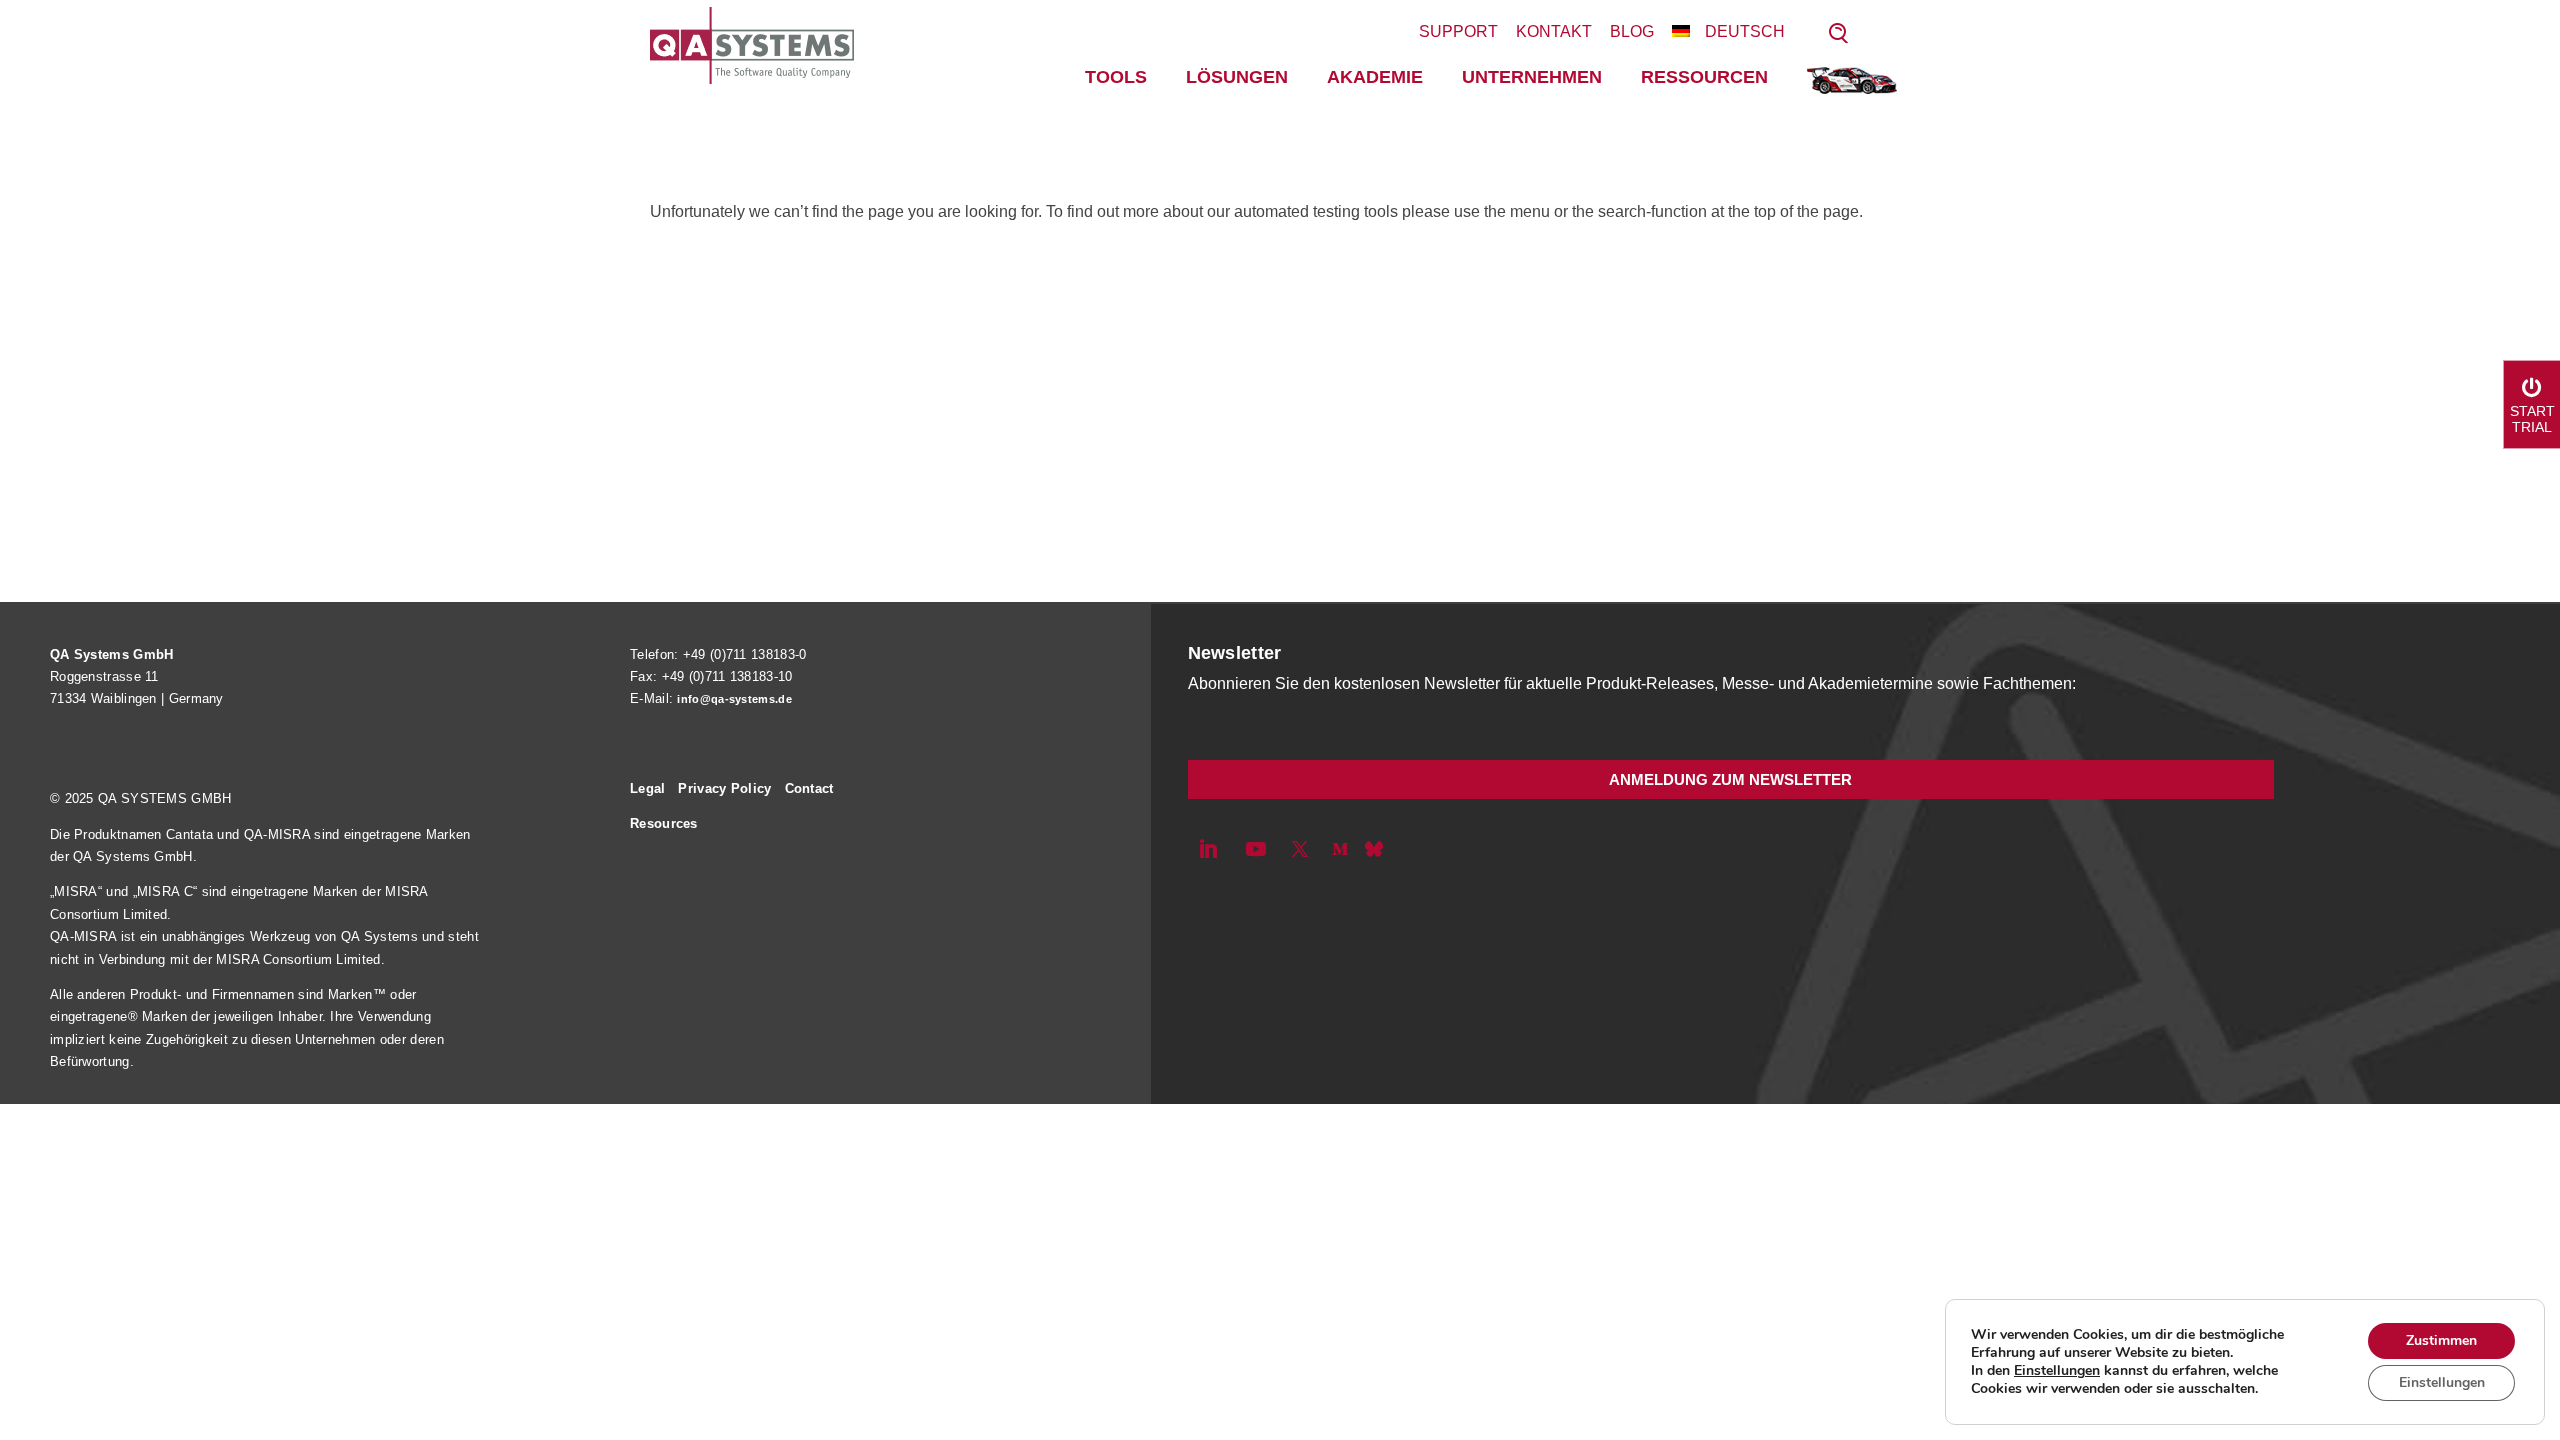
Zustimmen (2441, 1340)
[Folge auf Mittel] (1340, 849)
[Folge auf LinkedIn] (1208, 849)
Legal (648, 788)
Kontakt (1554, 31)
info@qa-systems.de (734, 699)
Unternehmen (1532, 77)
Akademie (1375, 77)
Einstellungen (2057, 1371)
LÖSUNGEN (1237, 77)
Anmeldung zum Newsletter (1730, 779)
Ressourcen (1704, 77)
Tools (1116, 77)
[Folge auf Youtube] (1256, 849)
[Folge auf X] (1300, 849)
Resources (664, 823)
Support (1458, 31)
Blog (1632, 31)
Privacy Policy (724, 788)
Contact (809, 788)
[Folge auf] (1374, 849)
